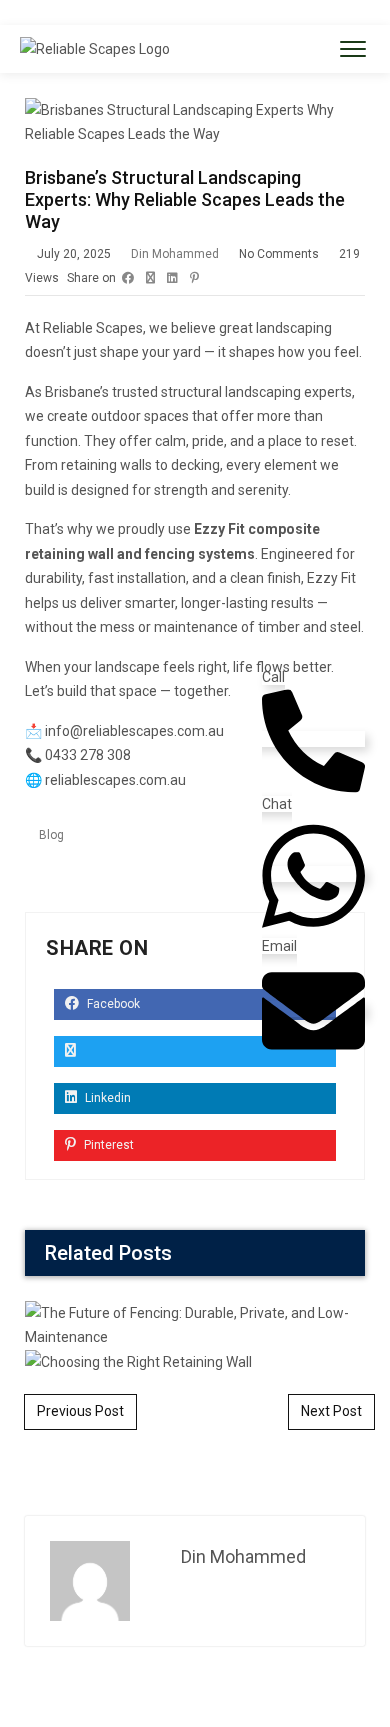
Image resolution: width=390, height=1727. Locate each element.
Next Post (331, 1411)
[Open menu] (353, 49)
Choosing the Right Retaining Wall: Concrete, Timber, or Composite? (195, 886)
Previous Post (80, 1411)
